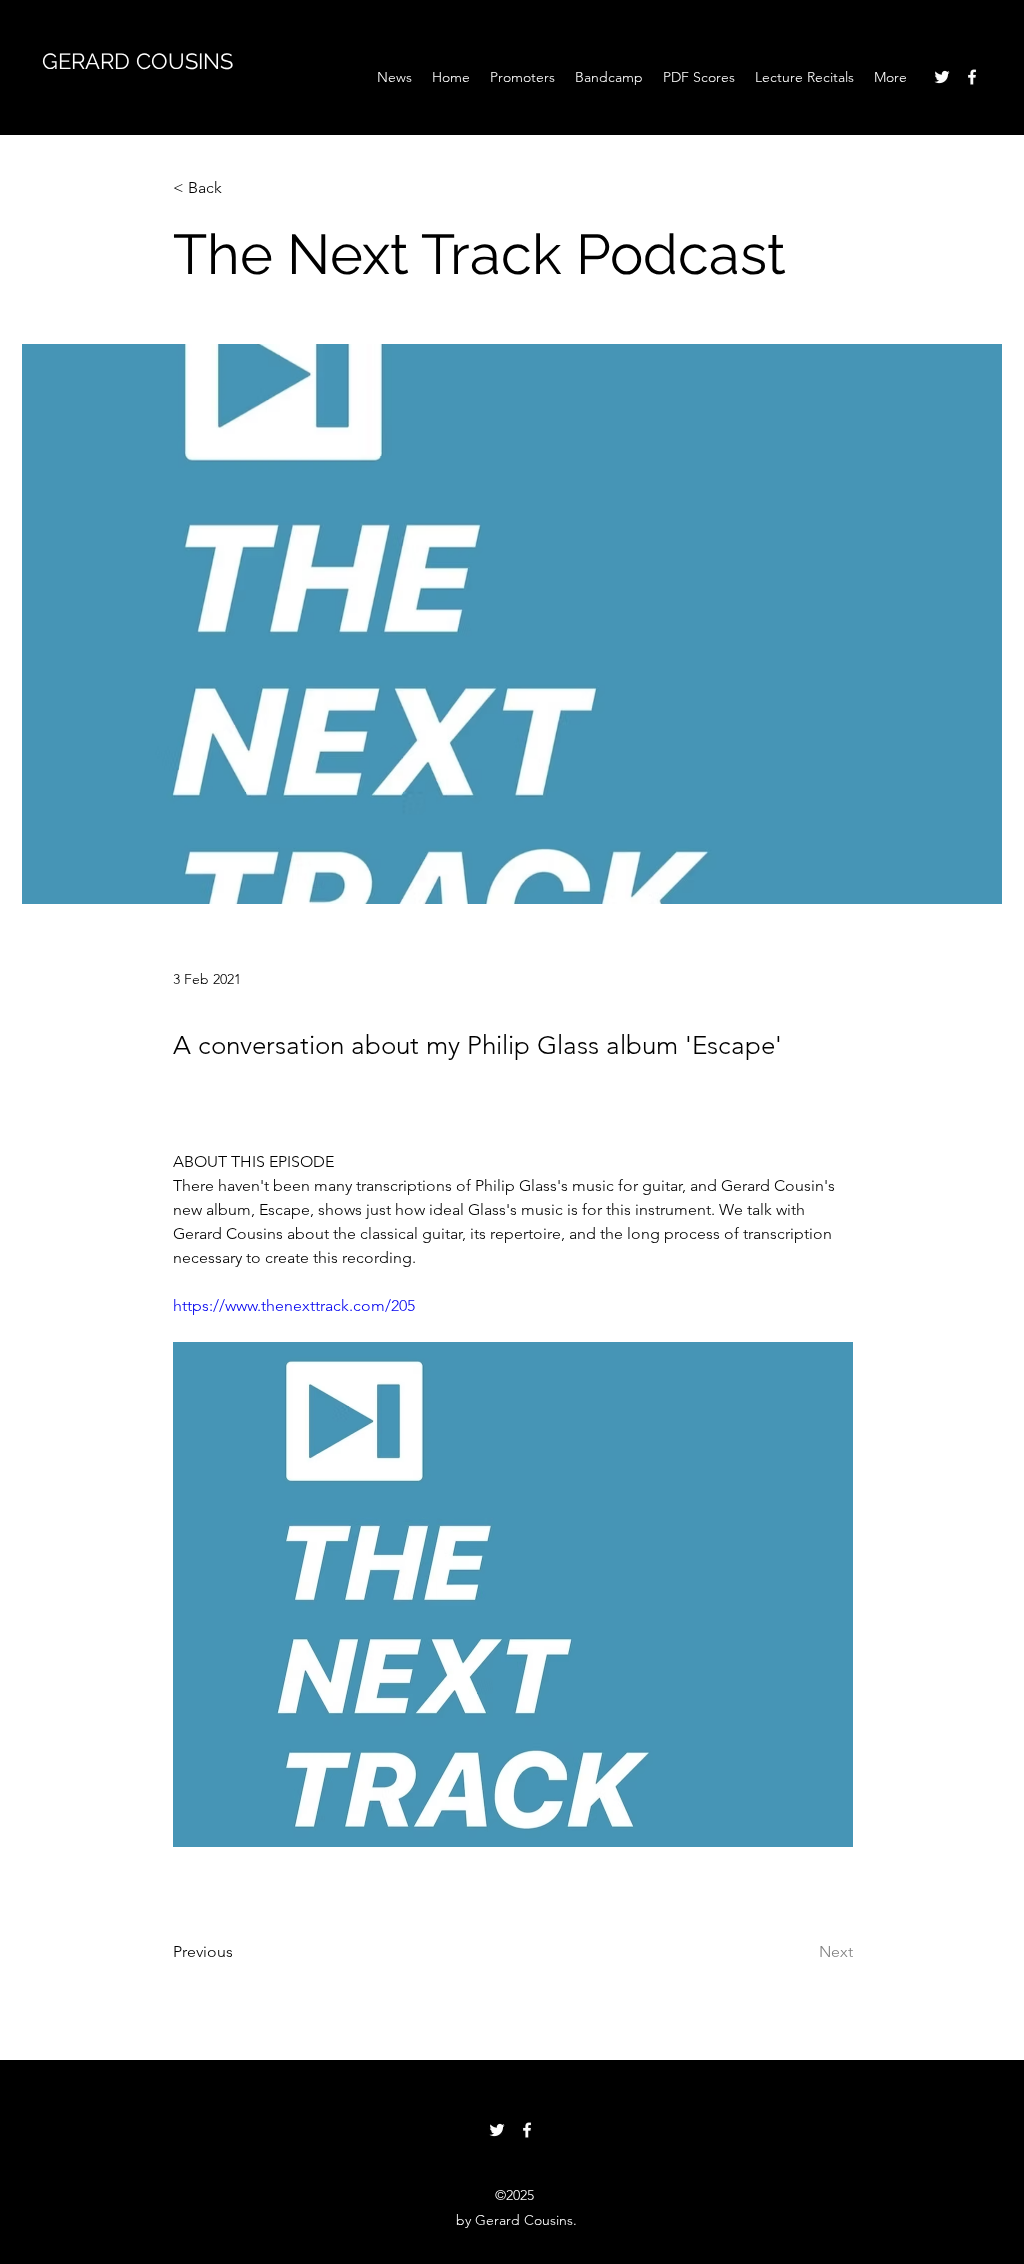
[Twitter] (942, 77)
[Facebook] (972, 77)
